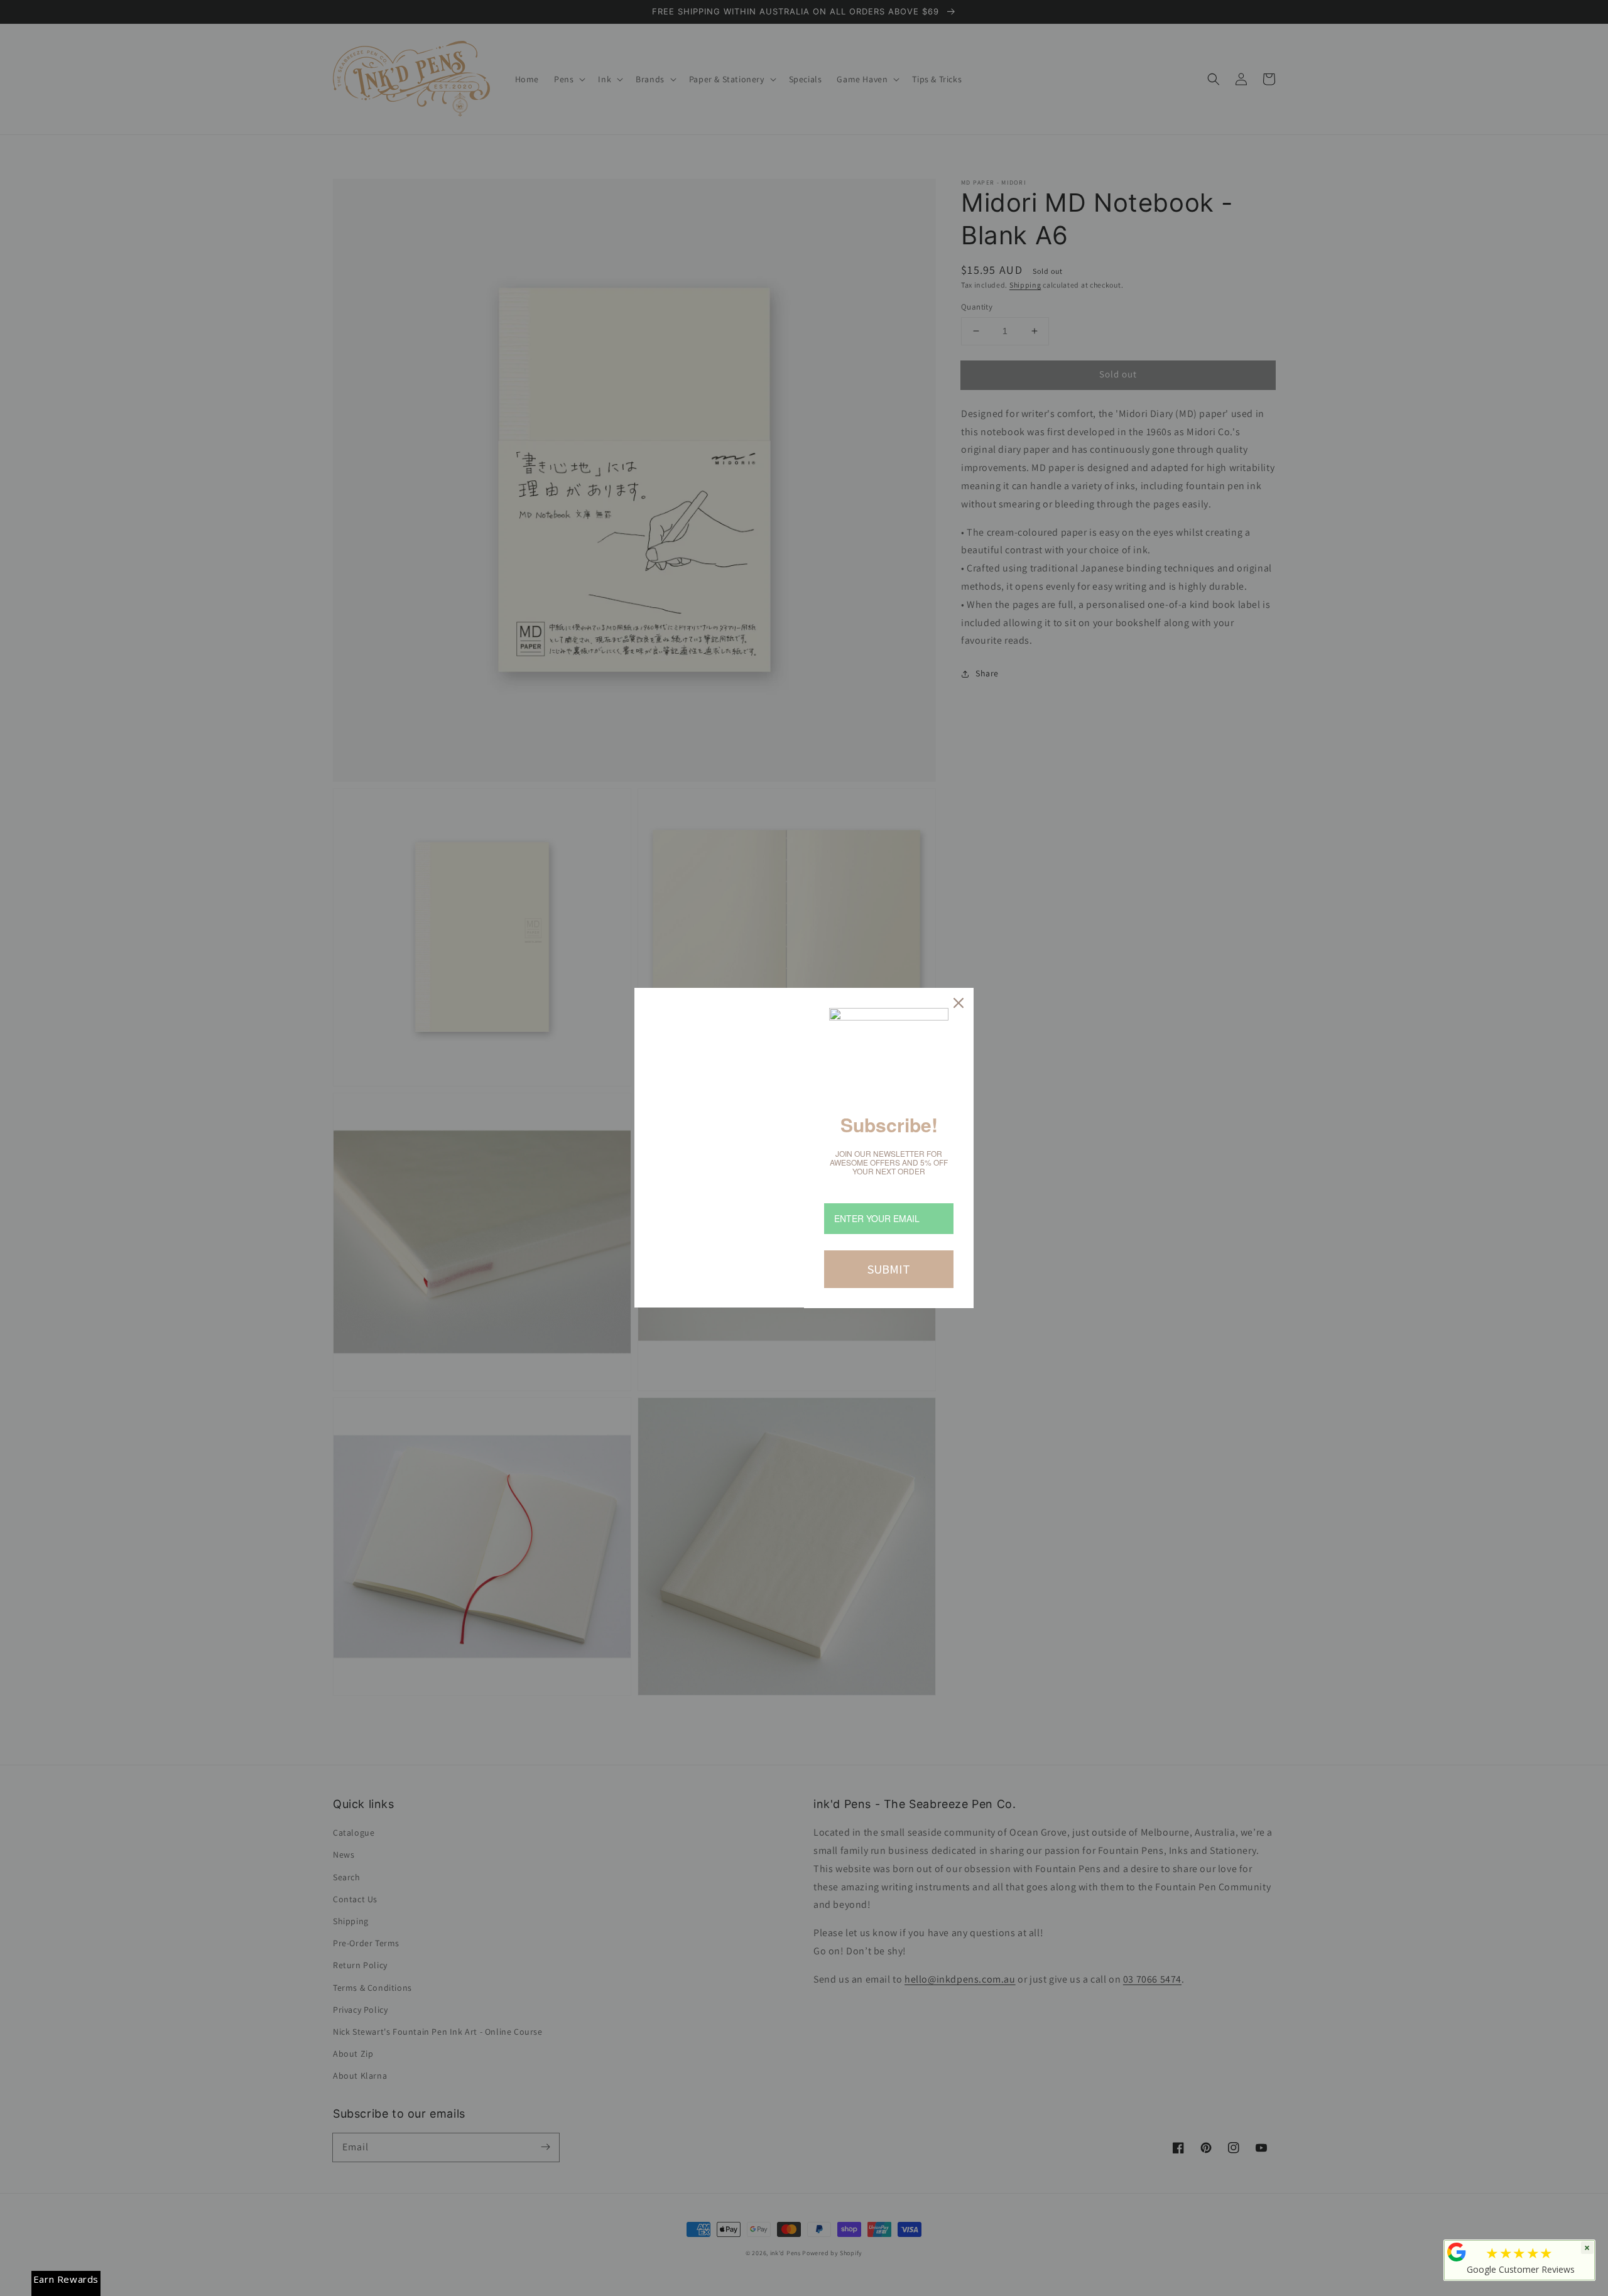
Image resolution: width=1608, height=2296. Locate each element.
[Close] (959, 1003)
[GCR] (1457, 2252)
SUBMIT (889, 1269)
